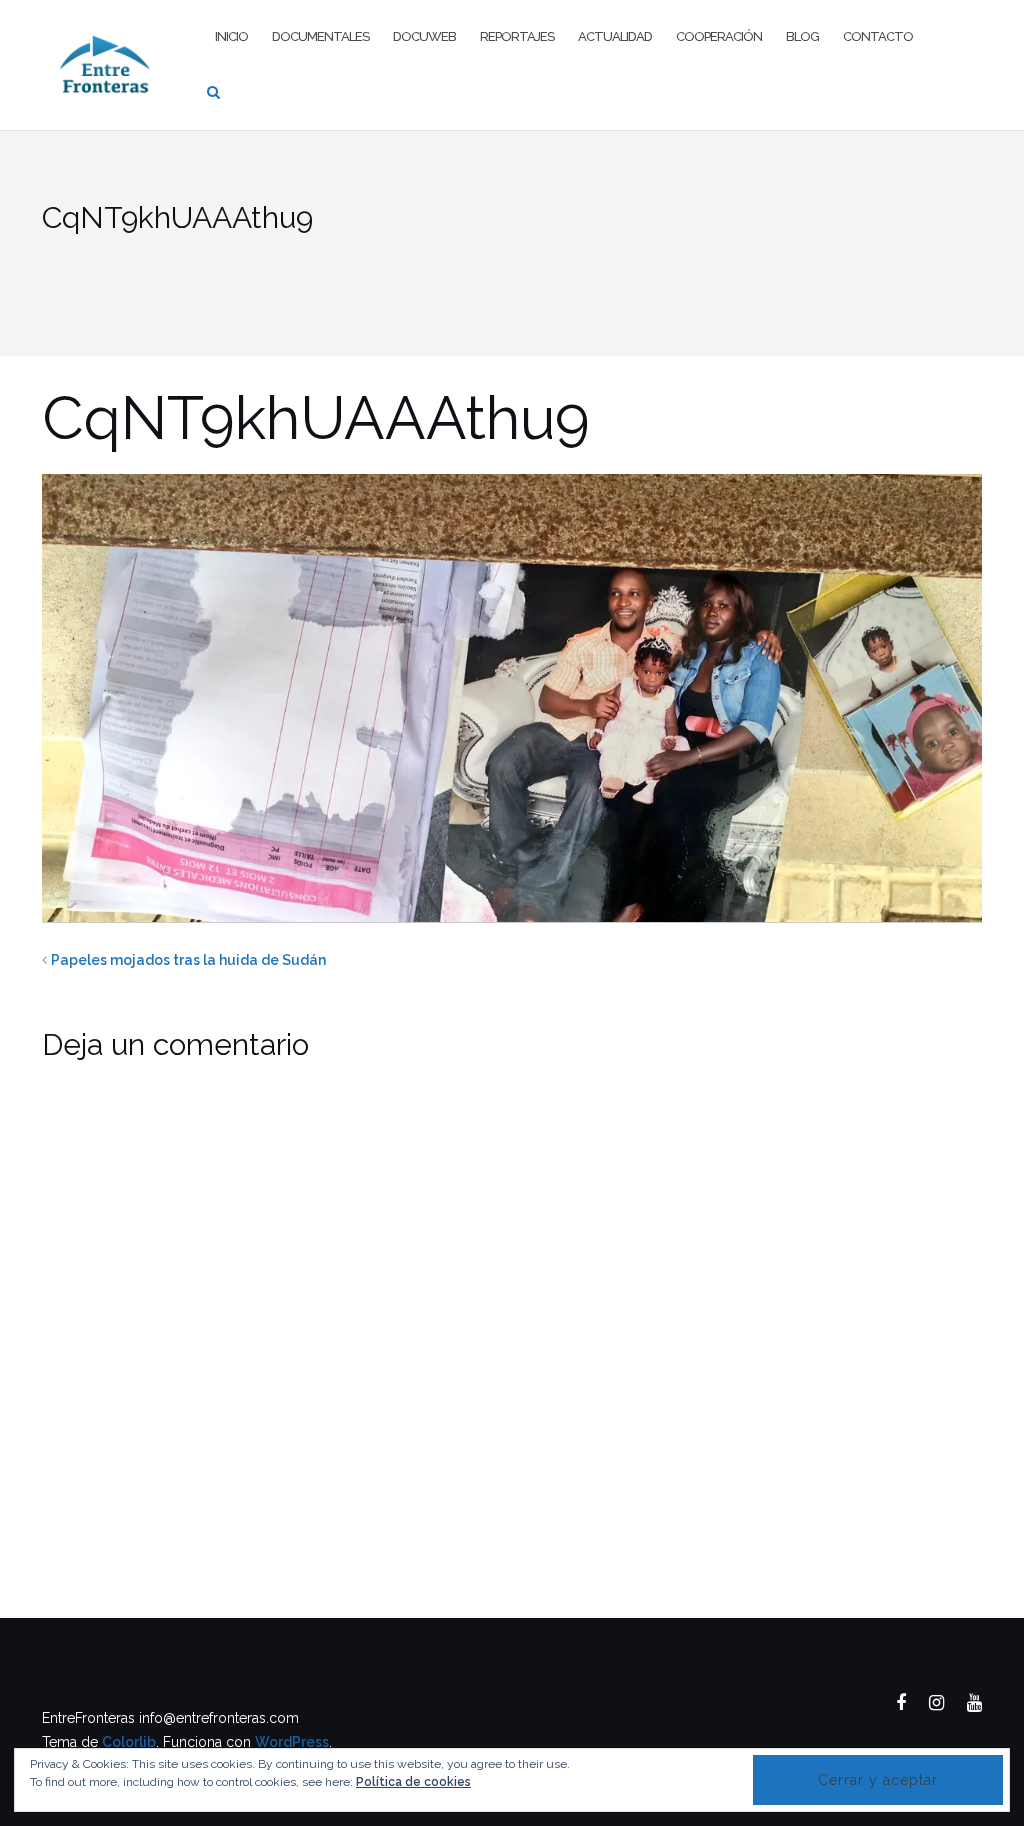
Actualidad (615, 36)
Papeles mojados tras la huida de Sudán (188, 960)
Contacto (878, 36)
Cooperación (719, 36)
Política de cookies (413, 1782)
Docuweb (424, 36)
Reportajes (517, 36)
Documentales (320, 36)
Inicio (231, 36)
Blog (802, 36)
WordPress (292, 1742)
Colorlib (129, 1742)
